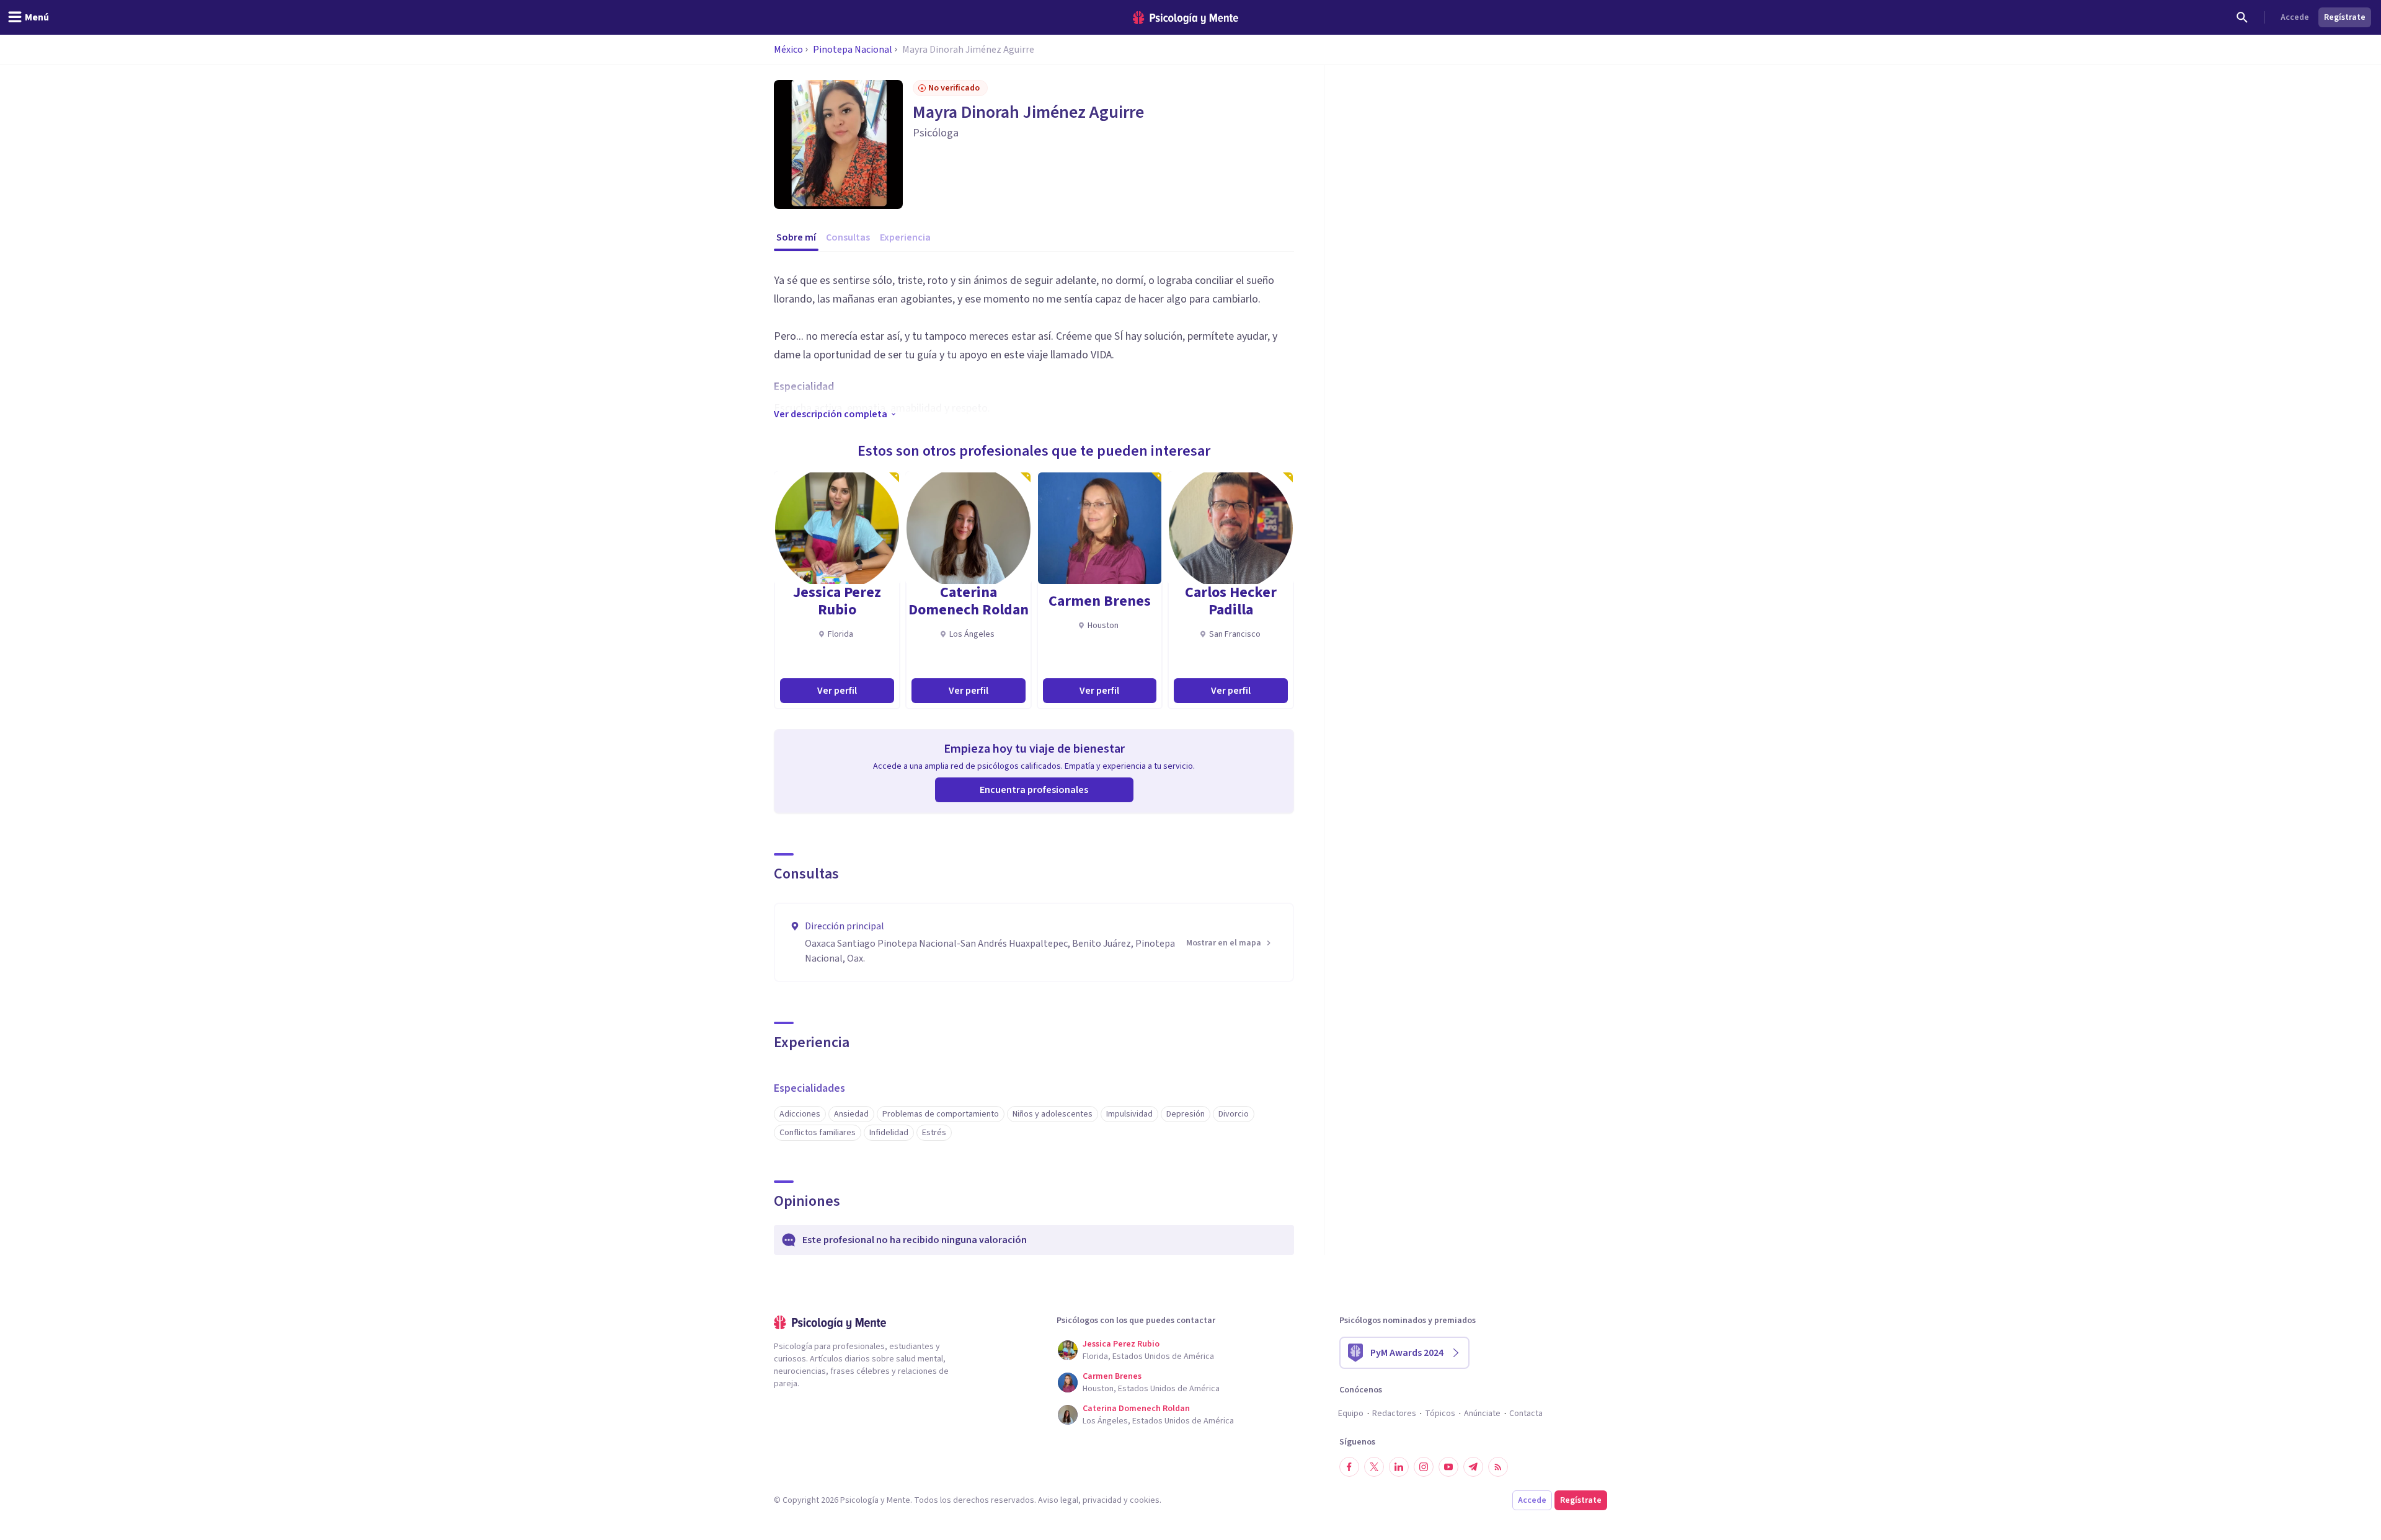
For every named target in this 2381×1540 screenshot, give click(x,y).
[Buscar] (2242, 17)
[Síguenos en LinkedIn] (1399, 1467)
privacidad (1102, 1500)
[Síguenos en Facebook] (1349, 1467)
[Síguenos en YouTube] (1448, 1467)
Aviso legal (1058, 1500)
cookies (1145, 1500)
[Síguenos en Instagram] (1424, 1467)
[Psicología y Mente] (1186, 18)
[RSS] (1498, 1467)
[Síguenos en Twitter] (1374, 1467)
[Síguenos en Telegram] (1473, 1467)
